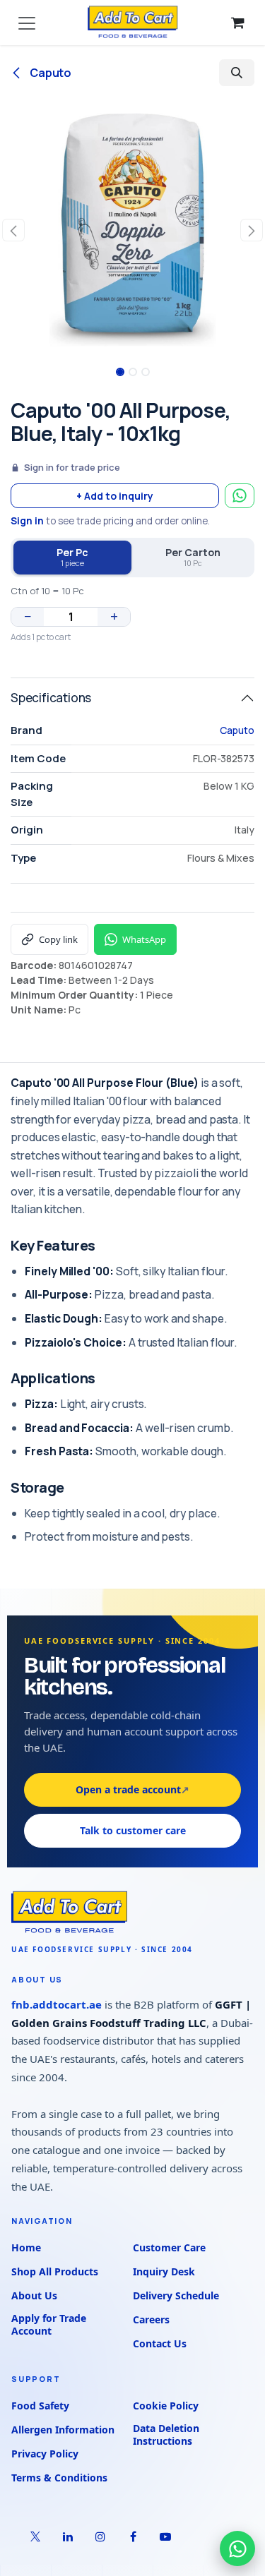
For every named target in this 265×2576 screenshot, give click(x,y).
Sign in (27, 521)
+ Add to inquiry (115, 496)
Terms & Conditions (59, 2478)
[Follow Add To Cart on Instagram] (100, 2536)
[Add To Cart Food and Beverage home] (132, 1913)
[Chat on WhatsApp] (237, 2548)
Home (26, 2247)
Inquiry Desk (164, 2271)
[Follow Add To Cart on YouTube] (165, 2536)
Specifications (51, 698)
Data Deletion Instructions (166, 2435)
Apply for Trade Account (49, 2325)
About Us (34, 2295)
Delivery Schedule (176, 2295)
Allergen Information (63, 2430)
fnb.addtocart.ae (57, 2004)
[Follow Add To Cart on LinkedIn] (68, 2536)
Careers (151, 2319)
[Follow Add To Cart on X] (35, 2536)
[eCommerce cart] (237, 23)
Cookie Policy (166, 2406)
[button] (237, 73)
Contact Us (160, 2343)
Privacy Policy (45, 2454)
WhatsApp (144, 939)
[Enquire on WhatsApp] (240, 496)
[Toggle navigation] (27, 23)
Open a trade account (132, 1789)
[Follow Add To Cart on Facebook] (133, 2536)
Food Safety (40, 2406)
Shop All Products (55, 2271)
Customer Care (169, 2247)
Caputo (49, 73)
